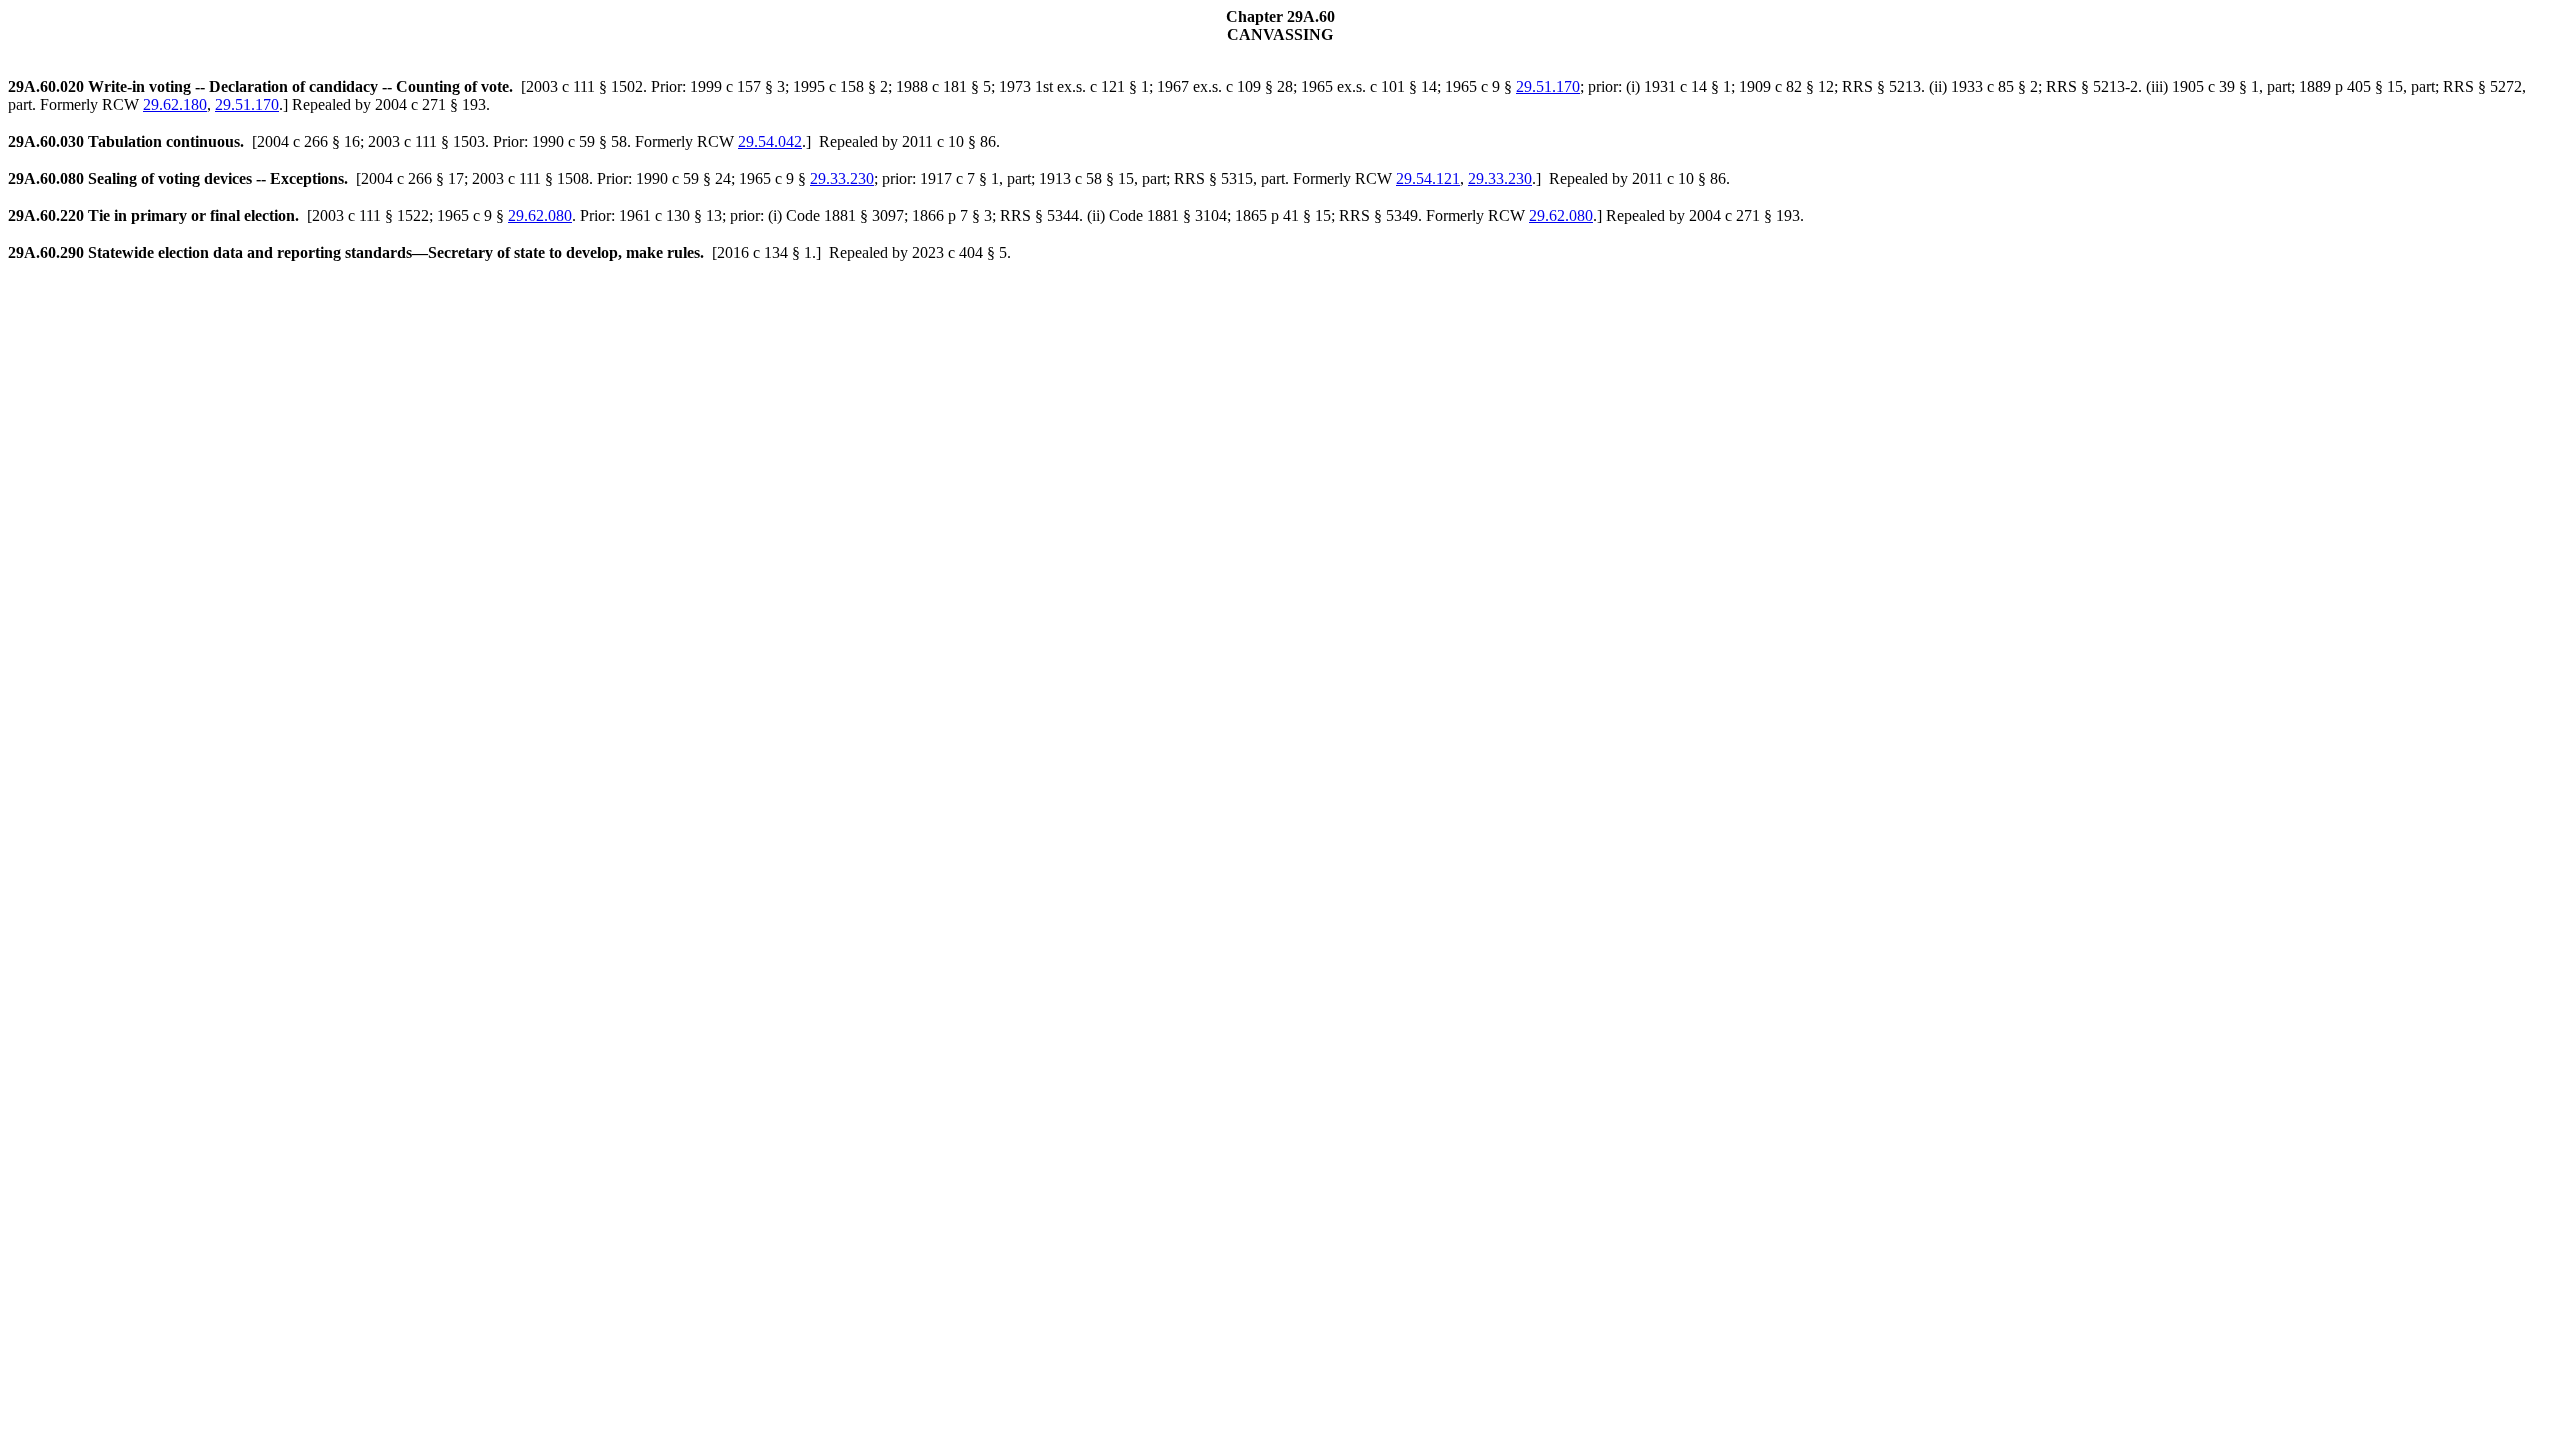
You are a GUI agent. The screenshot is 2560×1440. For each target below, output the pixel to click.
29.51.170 (1548, 86)
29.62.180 (175, 104)
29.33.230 (842, 178)
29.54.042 (770, 141)
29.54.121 (1428, 178)
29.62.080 (540, 215)
